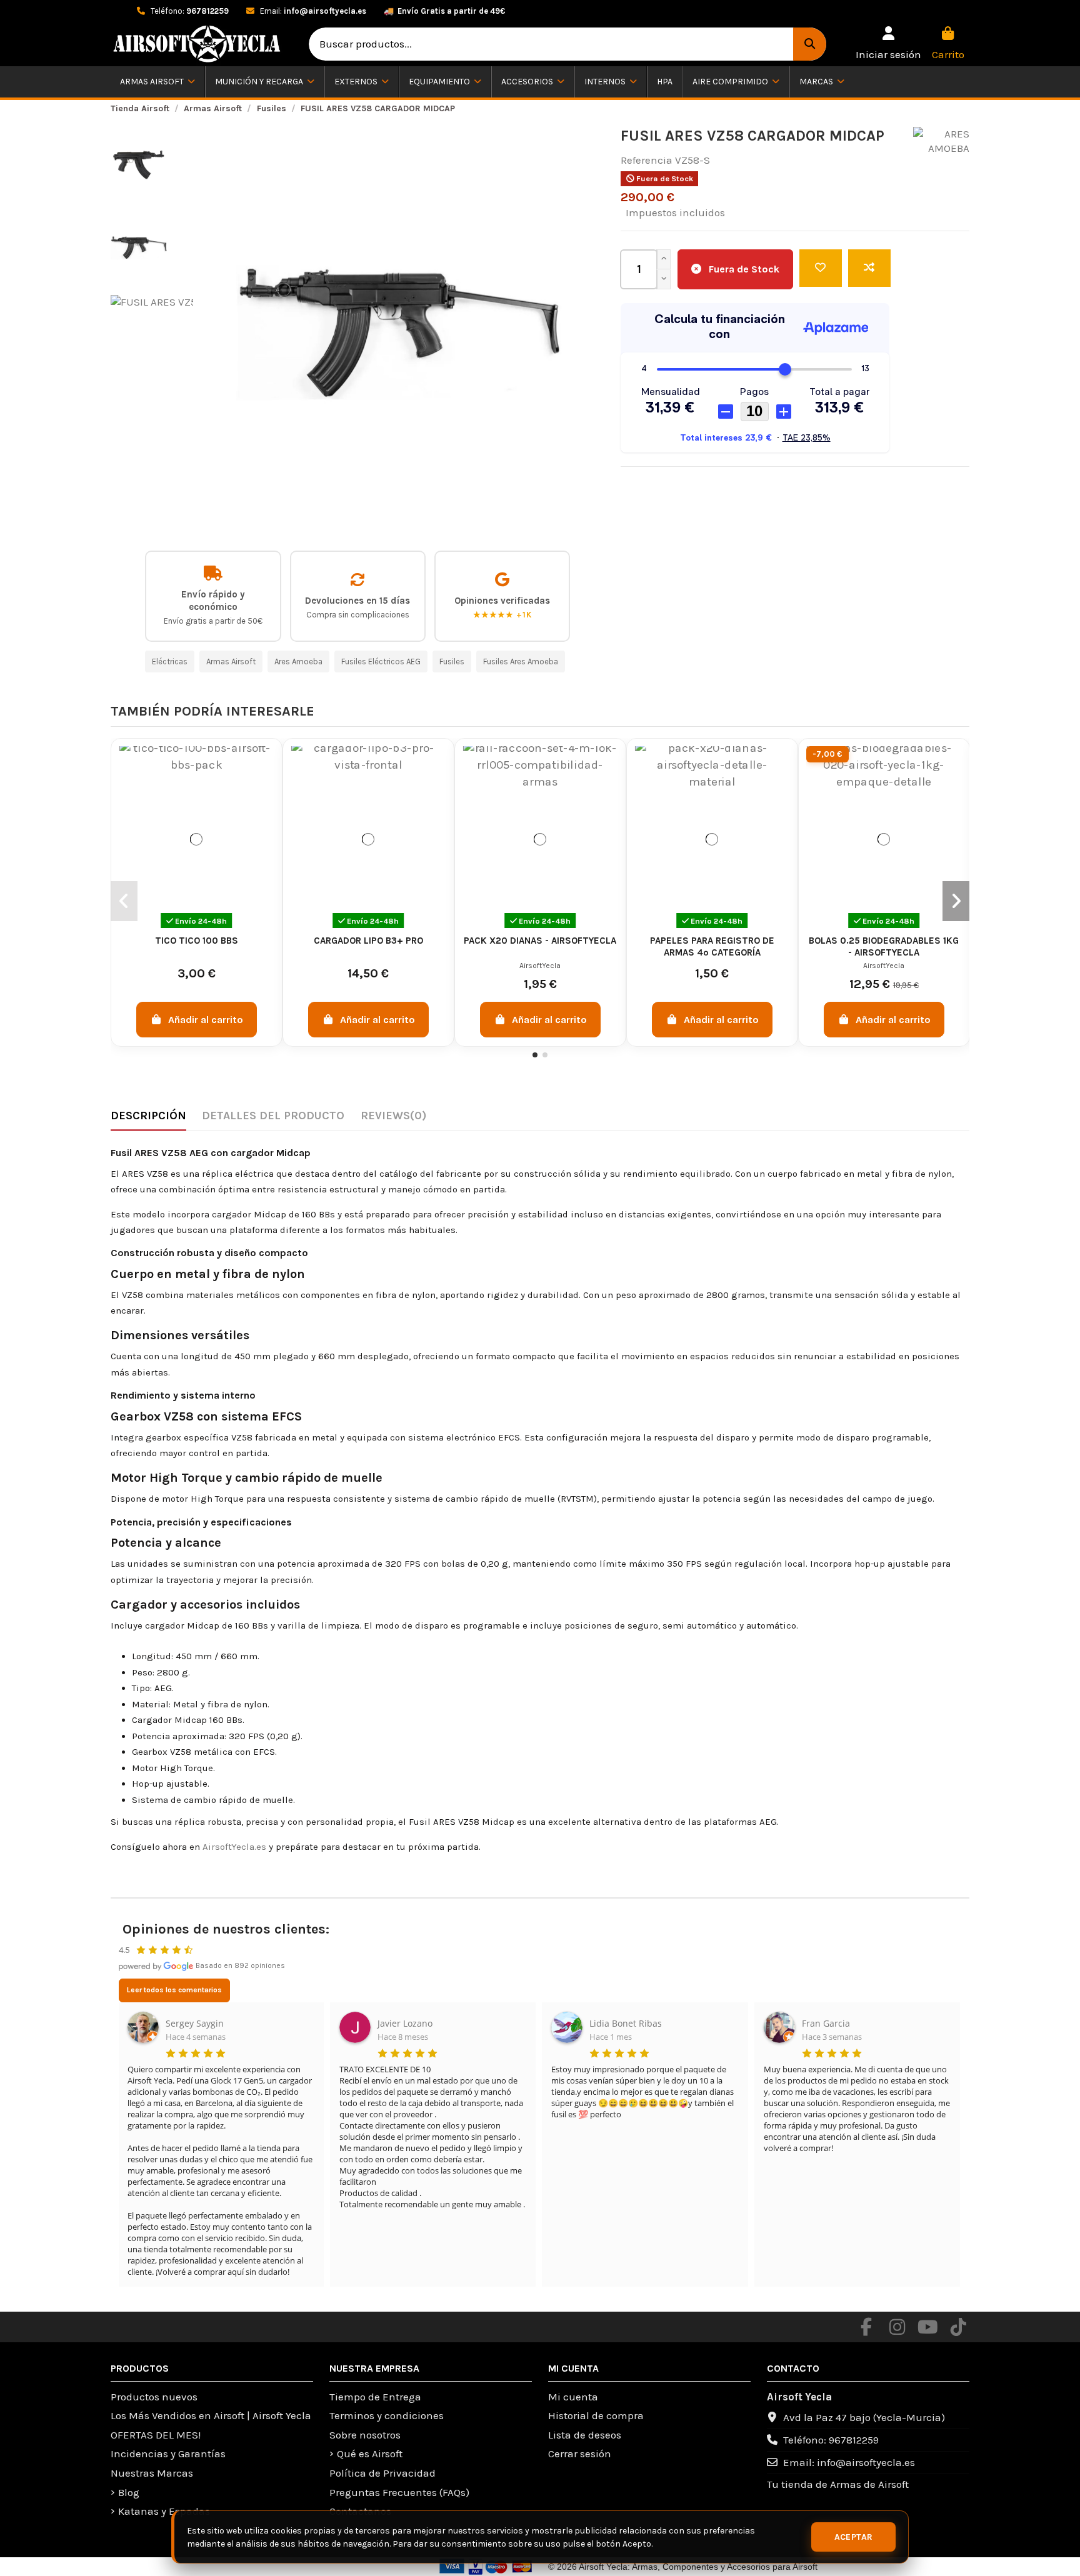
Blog (129, 2492)
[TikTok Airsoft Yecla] (958, 2327)
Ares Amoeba (298, 661)
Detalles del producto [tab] (273, 1116)
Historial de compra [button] (596, 2415)
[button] (888, 44)
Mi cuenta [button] (573, 2397)
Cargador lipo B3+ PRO (368, 941)
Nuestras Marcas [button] (152, 2473)
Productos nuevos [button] (154, 2397)
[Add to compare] (869, 268)
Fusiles (452, 661)
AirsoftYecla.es (234, 1847)
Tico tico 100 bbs (197, 941)
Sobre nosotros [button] (365, 2435)
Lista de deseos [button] (585, 2435)
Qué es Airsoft (370, 2454)
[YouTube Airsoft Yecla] (927, 2327)
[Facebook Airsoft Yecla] (866, 2327)
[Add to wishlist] (821, 268)
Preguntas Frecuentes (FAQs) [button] (399, 2492)
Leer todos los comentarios (174, 1990)
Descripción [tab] (148, 1116)
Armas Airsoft (231, 661)
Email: (312, 11)
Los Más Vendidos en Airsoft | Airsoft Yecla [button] (211, 2415)
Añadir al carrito (206, 1020)
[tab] (393, 1119)
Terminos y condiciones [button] (387, 2415)
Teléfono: (189, 11)
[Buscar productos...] (810, 44)
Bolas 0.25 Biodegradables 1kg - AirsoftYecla (884, 946)
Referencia (647, 160)
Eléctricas (170, 661)
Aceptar (854, 2537)
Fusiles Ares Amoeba (521, 661)
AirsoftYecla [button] (540, 966)
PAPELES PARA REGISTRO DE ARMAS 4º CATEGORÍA (712, 946)
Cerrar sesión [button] (580, 2454)
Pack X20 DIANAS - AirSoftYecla (540, 941)
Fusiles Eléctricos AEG (381, 661)
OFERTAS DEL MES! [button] (156, 2435)
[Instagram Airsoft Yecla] (897, 2327)
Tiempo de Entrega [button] (375, 2397)
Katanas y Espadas (164, 2511)
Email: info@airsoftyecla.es (849, 2462)
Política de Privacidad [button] (382, 2473)
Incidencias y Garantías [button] (168, 2454)
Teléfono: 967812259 (831, 2440)
